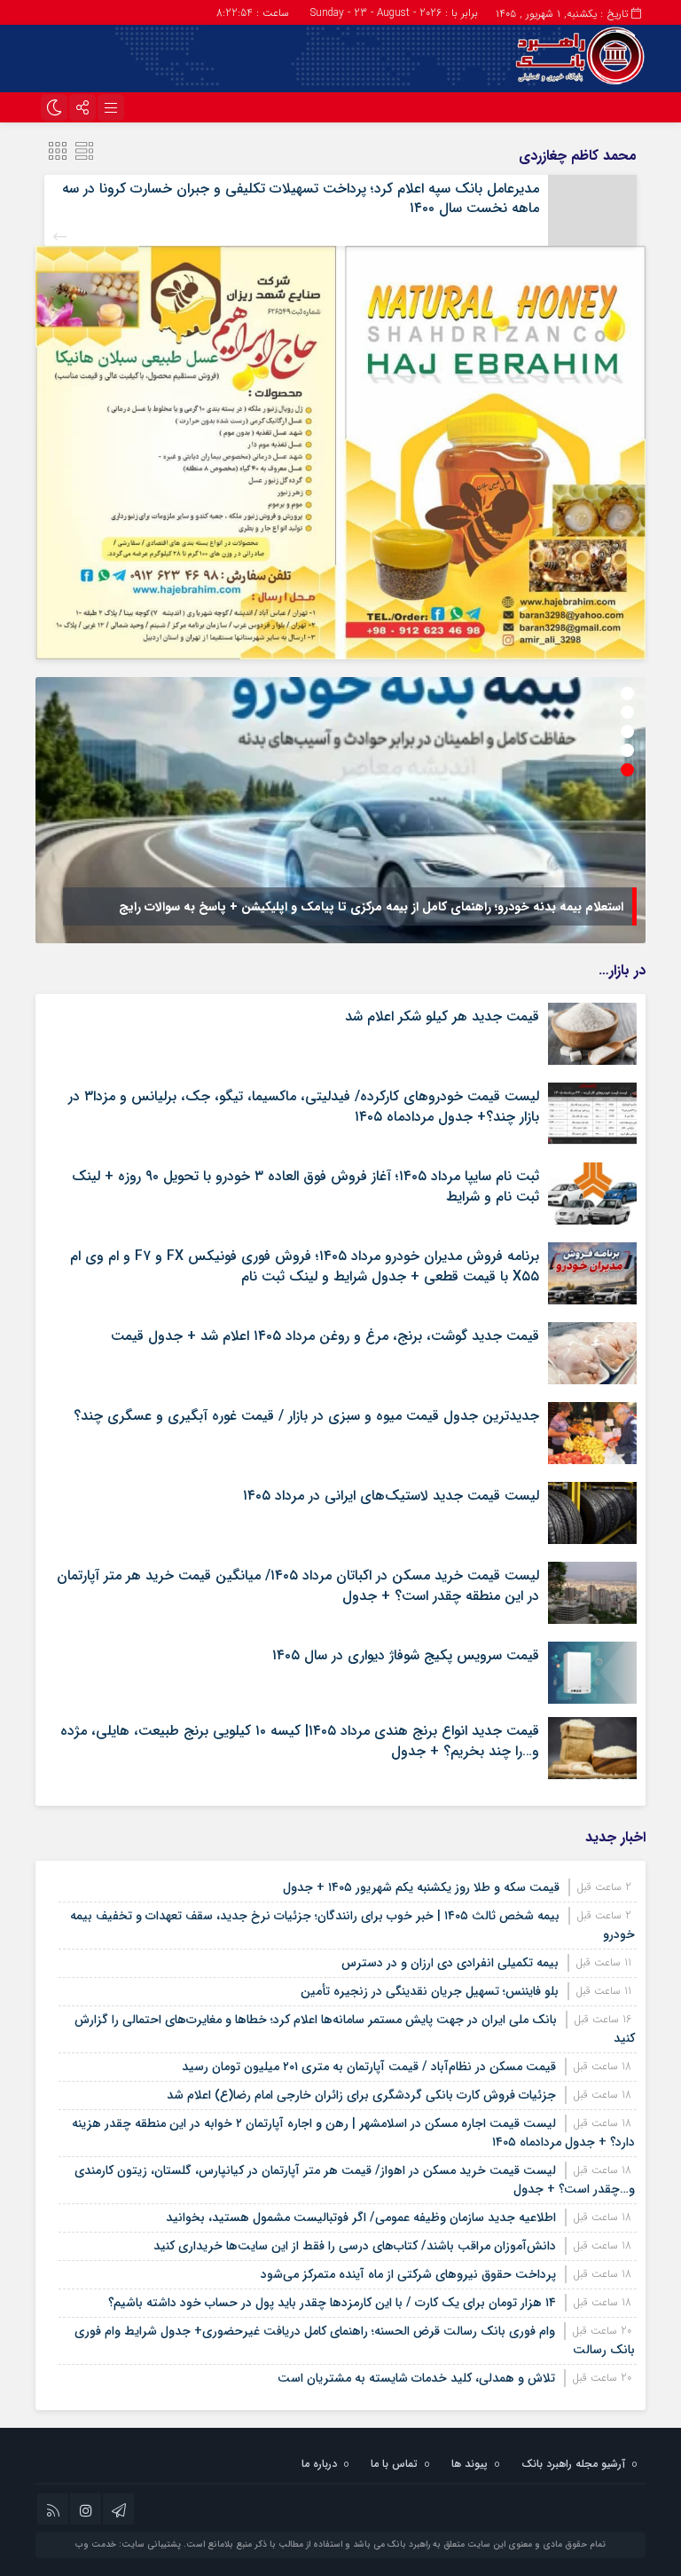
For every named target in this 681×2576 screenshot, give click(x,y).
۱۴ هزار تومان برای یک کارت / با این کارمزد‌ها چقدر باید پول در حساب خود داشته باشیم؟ (332, 2303)
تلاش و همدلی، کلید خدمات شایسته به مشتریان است (416, 2378)
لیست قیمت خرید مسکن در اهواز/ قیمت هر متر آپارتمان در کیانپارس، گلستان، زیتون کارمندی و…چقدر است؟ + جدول (355, 2180)
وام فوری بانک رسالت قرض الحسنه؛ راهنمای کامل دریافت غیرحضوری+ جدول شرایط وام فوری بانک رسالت (355, 2340)
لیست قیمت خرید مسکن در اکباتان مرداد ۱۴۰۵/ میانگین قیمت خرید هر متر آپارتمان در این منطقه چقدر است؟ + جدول (298, 1585)
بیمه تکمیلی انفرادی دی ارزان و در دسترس (450, 1963)
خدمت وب (96, 2544)
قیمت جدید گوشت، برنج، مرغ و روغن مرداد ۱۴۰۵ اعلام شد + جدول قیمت (325, 1336)
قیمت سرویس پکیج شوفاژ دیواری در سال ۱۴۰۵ (406, 1655)
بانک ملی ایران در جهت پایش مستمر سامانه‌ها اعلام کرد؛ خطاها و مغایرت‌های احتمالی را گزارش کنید (355, 2029)
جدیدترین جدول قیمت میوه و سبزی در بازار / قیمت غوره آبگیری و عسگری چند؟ (306, 1416)
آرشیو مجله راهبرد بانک (573, 2464)
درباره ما (319, 2464)
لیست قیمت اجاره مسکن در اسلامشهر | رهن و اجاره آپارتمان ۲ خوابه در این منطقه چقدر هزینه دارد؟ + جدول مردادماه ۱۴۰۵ (353, 2133)
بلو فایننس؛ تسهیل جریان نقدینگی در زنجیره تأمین (430, 1991)
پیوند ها (470, 2464)
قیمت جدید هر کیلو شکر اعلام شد (442, 1016)
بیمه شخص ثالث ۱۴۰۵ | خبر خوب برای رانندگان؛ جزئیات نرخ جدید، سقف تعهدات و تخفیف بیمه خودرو (352, 1925)
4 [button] (627, 750)
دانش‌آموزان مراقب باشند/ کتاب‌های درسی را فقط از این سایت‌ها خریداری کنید (355, 2246)
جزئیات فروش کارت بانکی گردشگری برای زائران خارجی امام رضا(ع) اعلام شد (361, 2095)
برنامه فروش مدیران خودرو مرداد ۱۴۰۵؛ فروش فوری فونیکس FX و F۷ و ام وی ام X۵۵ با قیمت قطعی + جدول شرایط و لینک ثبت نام (305, 1266)
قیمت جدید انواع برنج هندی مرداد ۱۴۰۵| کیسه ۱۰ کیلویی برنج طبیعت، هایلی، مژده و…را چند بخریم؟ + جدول (300, 1741)
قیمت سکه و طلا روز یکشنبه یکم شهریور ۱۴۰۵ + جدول (421, 1887)
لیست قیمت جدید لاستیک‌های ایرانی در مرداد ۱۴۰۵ (391, 1496)
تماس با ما (394, 2464)
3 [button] (627, 732)
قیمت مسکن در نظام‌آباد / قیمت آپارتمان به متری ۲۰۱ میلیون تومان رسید (369, 2067)
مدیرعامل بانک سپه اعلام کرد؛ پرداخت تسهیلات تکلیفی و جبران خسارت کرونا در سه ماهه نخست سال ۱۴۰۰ (301, 198)
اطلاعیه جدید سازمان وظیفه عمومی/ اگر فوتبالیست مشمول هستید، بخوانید (361, 2218)
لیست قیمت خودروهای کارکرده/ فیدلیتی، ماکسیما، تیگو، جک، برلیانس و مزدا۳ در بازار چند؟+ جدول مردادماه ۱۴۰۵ (304, 1106)
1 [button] (627, 693)
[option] (340, 810)
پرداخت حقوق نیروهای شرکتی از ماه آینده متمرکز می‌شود (408, 2274)
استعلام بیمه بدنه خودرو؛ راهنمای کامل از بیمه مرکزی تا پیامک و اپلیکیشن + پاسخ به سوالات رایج (371, 907)
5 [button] (627, 770)
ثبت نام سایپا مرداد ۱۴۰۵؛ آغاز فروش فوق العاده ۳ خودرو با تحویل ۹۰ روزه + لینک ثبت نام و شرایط (305, 1186)
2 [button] (627, 712)
